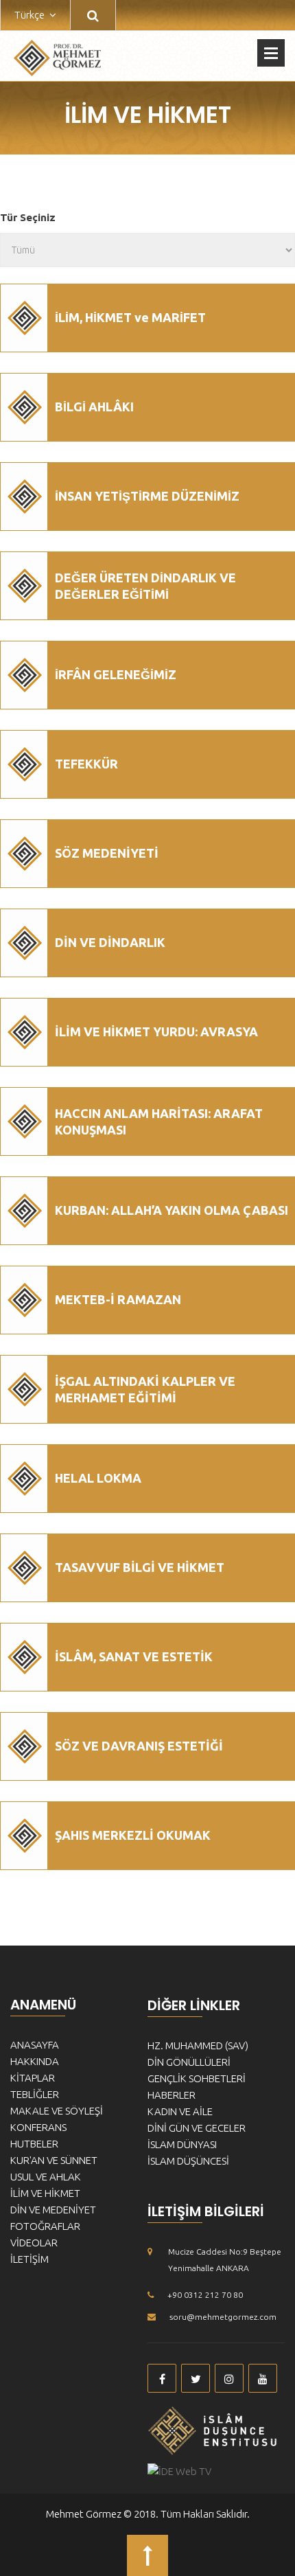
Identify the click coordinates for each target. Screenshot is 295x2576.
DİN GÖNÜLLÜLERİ (189, 2062)
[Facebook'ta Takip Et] (162, 2378)
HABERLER (172, 2095)
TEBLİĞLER (35, 2094)
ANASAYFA (35, 2045)
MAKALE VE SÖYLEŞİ (57, 2111)
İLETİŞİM (29, 2259)
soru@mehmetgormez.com (223, 2317)
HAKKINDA (35, 2061)
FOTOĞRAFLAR (45, 2226)
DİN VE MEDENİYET (53, 2210)
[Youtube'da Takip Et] (263, 2378)
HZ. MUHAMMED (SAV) (198, 2045)
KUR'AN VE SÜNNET (54, 2160)
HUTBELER (34, 2144)
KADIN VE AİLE (180, 2111)
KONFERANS (38, 2127)
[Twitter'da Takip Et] (196, 2378)
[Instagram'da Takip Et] (229, 2378)
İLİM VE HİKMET (45, 2193)
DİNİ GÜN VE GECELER (197, 2128)
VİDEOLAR (34, 2243)
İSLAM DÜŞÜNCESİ (188, 2161)
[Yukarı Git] (147, 2555)
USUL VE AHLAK (46, 2177)
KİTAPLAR (33, 2078)
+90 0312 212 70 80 (205, 2295)
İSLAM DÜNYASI (182, 2144)
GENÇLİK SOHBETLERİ (197, 2078)
